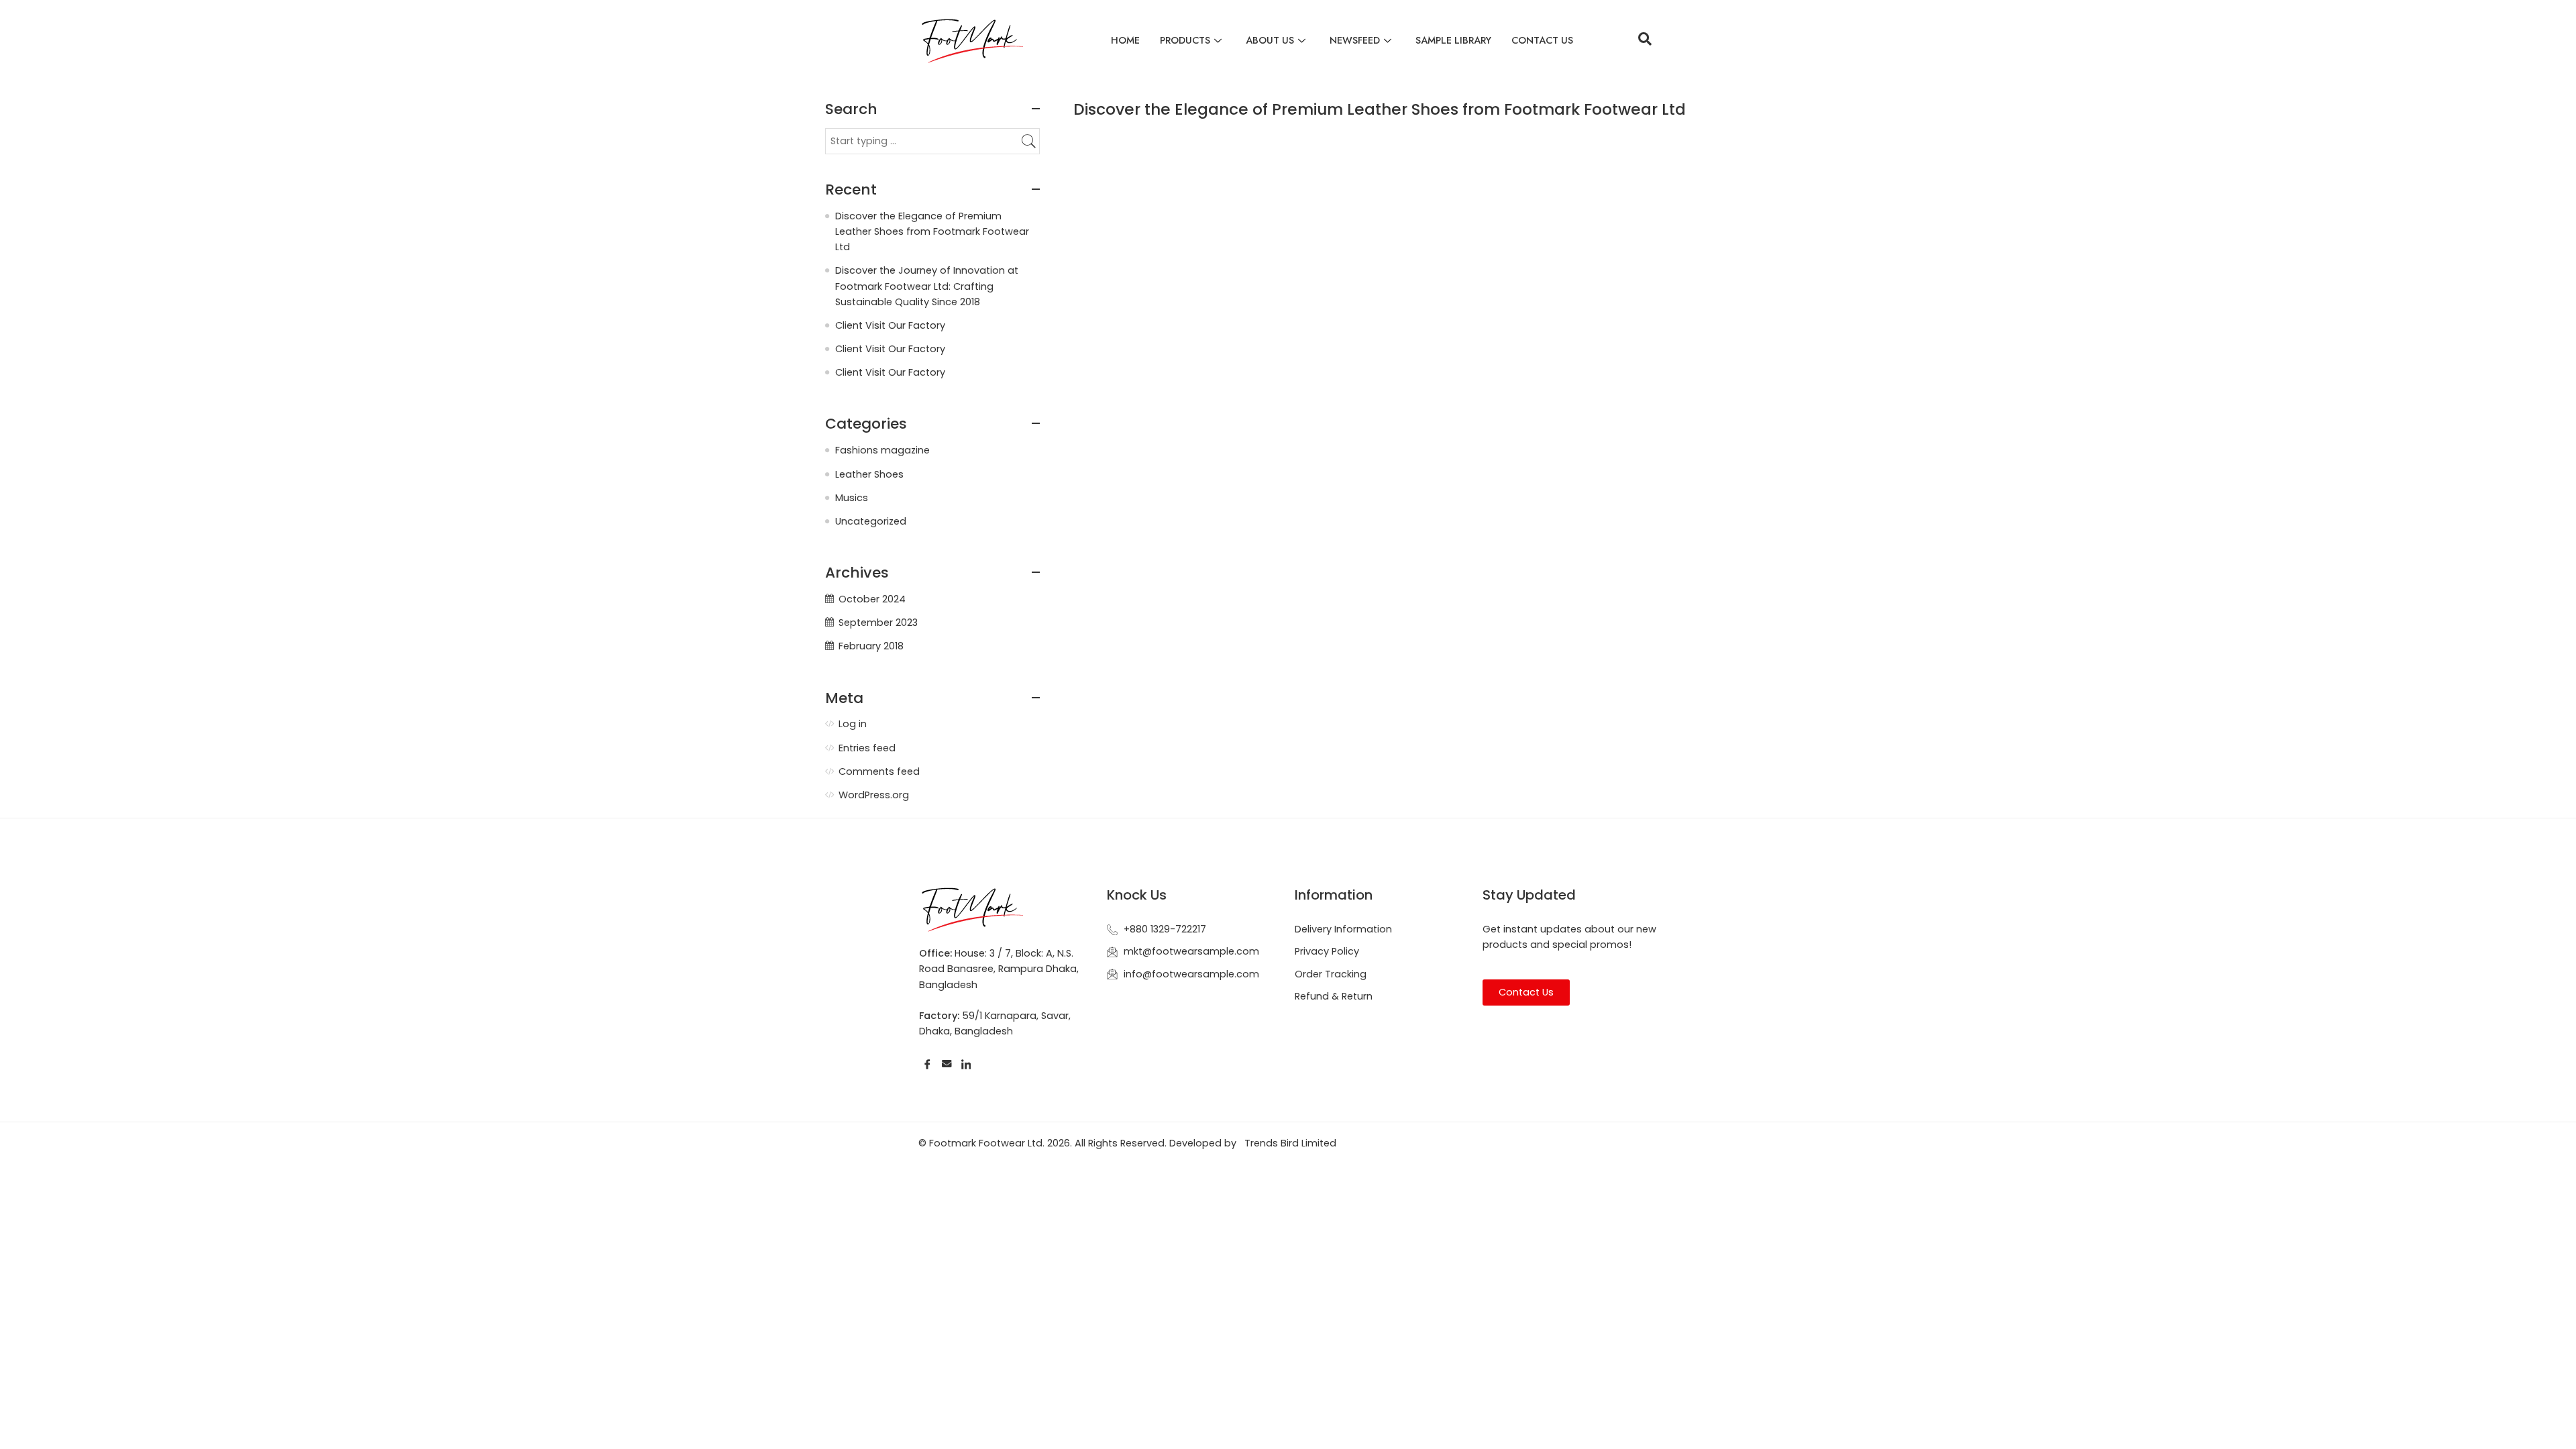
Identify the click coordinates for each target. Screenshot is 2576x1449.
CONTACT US (1542, 40)
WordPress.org (874, 795)
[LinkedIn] (966, 1064)
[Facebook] (927, 1064)
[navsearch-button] (1645, 40)
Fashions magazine (882, 450)
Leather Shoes (869, 474)
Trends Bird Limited (1290, 1143)
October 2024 (872, 599)
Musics (852, 498)
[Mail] (947, 1064)
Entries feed (867, 748)
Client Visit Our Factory (890, 325)
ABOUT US (1270, 40)
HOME (1125, 40)
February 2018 (871, 646)
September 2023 (878, 623)
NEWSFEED (1355, 40)
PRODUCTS (1185, 40)
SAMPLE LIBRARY (1453, 40)
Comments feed (879, 771)
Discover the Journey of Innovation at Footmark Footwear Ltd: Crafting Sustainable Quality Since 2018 (927, 286)
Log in (853, 724)
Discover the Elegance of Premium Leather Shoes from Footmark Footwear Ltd (1380, 109)
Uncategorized (871, 521)
